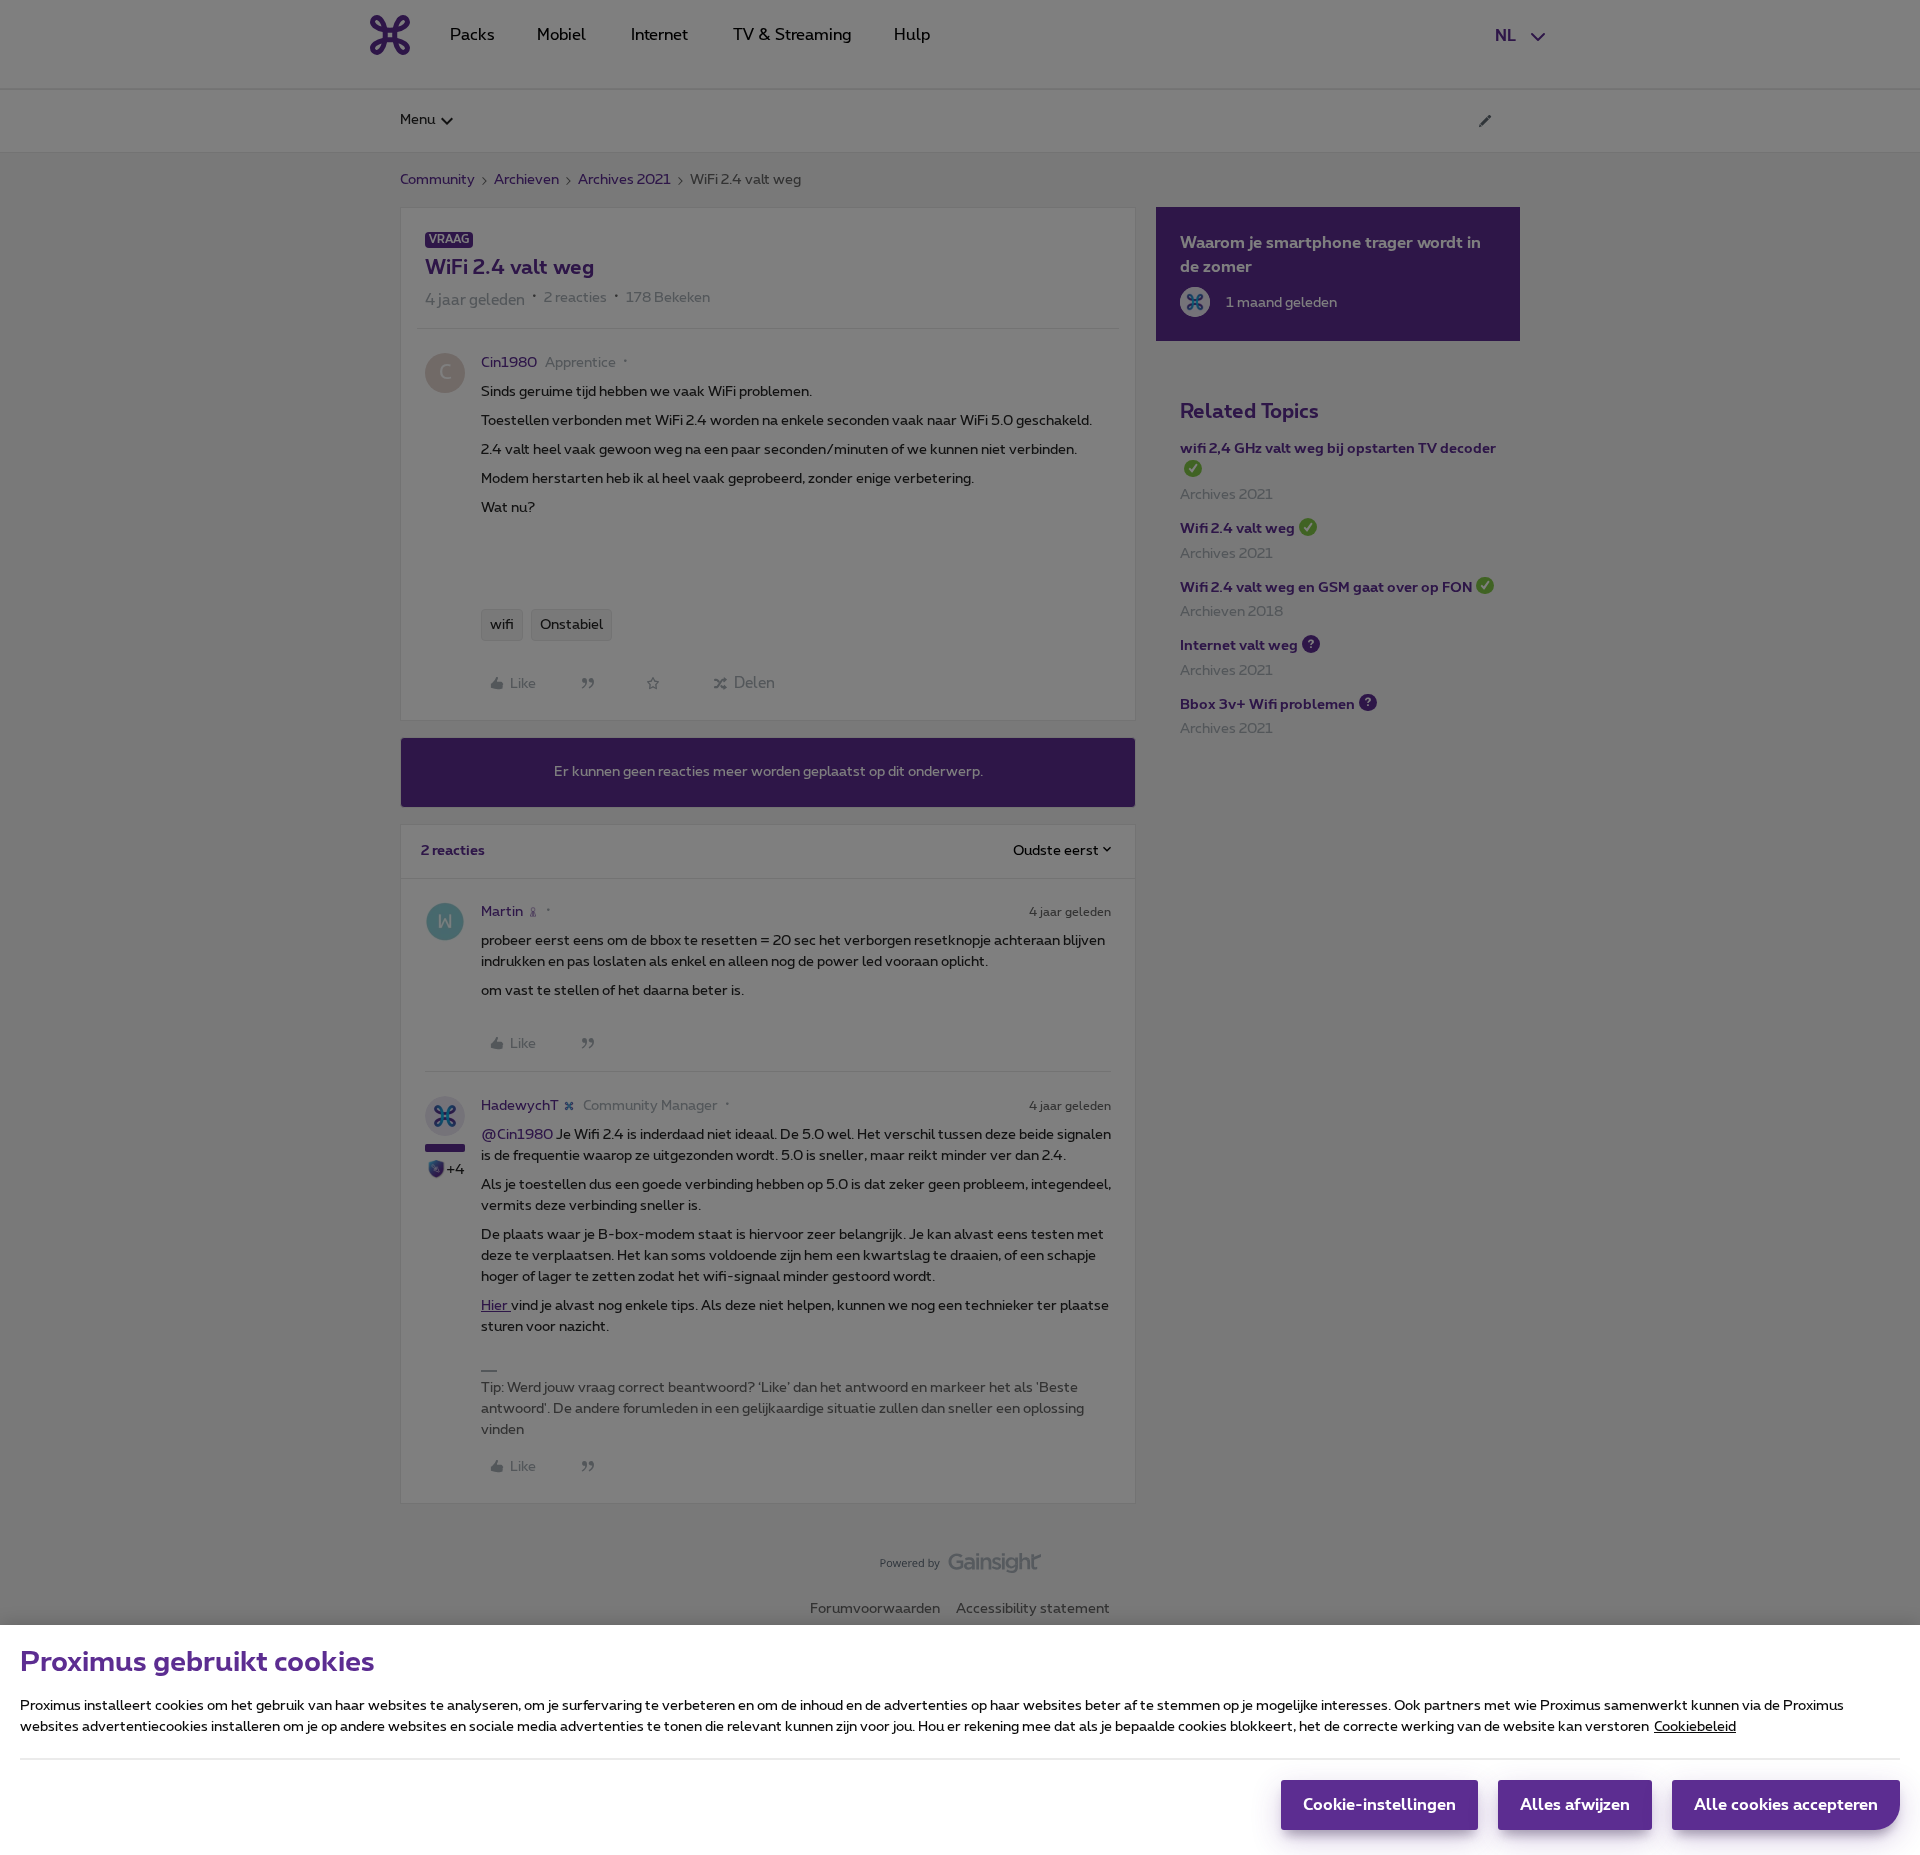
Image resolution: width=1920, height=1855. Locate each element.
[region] (960, 1740)
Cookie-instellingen (1379, 1805)
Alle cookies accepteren (1786, 1805)
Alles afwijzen (1575, 1805)
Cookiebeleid (1695, 1727)
